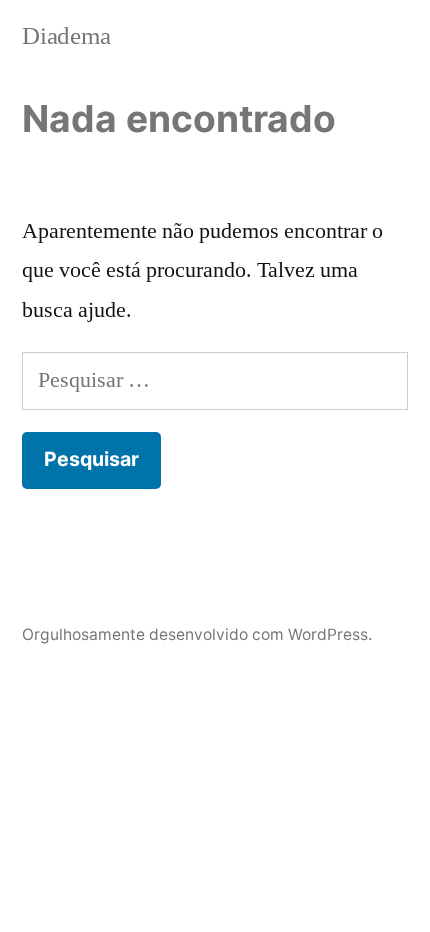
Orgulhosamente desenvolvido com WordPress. (197, 634)
